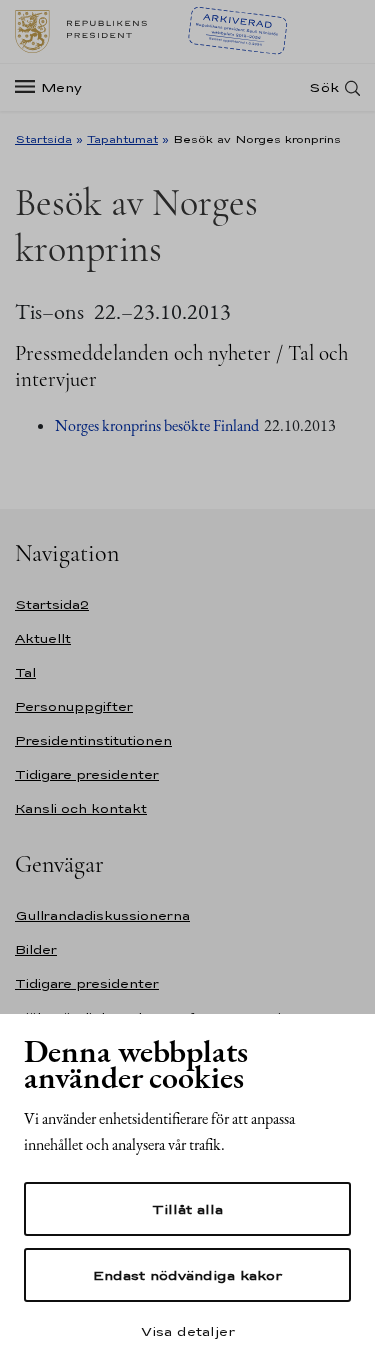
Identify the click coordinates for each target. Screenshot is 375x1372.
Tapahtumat (122, 139)
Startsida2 (52, 604)
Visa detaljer (188, 1331)
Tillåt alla (187, 1209)
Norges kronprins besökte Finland (157, 425)
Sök (324, 87)
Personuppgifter (74, 706)
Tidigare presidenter (87, 774)
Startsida (43, 139)
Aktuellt (43, 638)
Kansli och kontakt (81, 808)
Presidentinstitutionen (93, 740)
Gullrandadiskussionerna (102, 915)
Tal (25, 672)
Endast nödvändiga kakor (187, 1275)
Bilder (36, 949)
